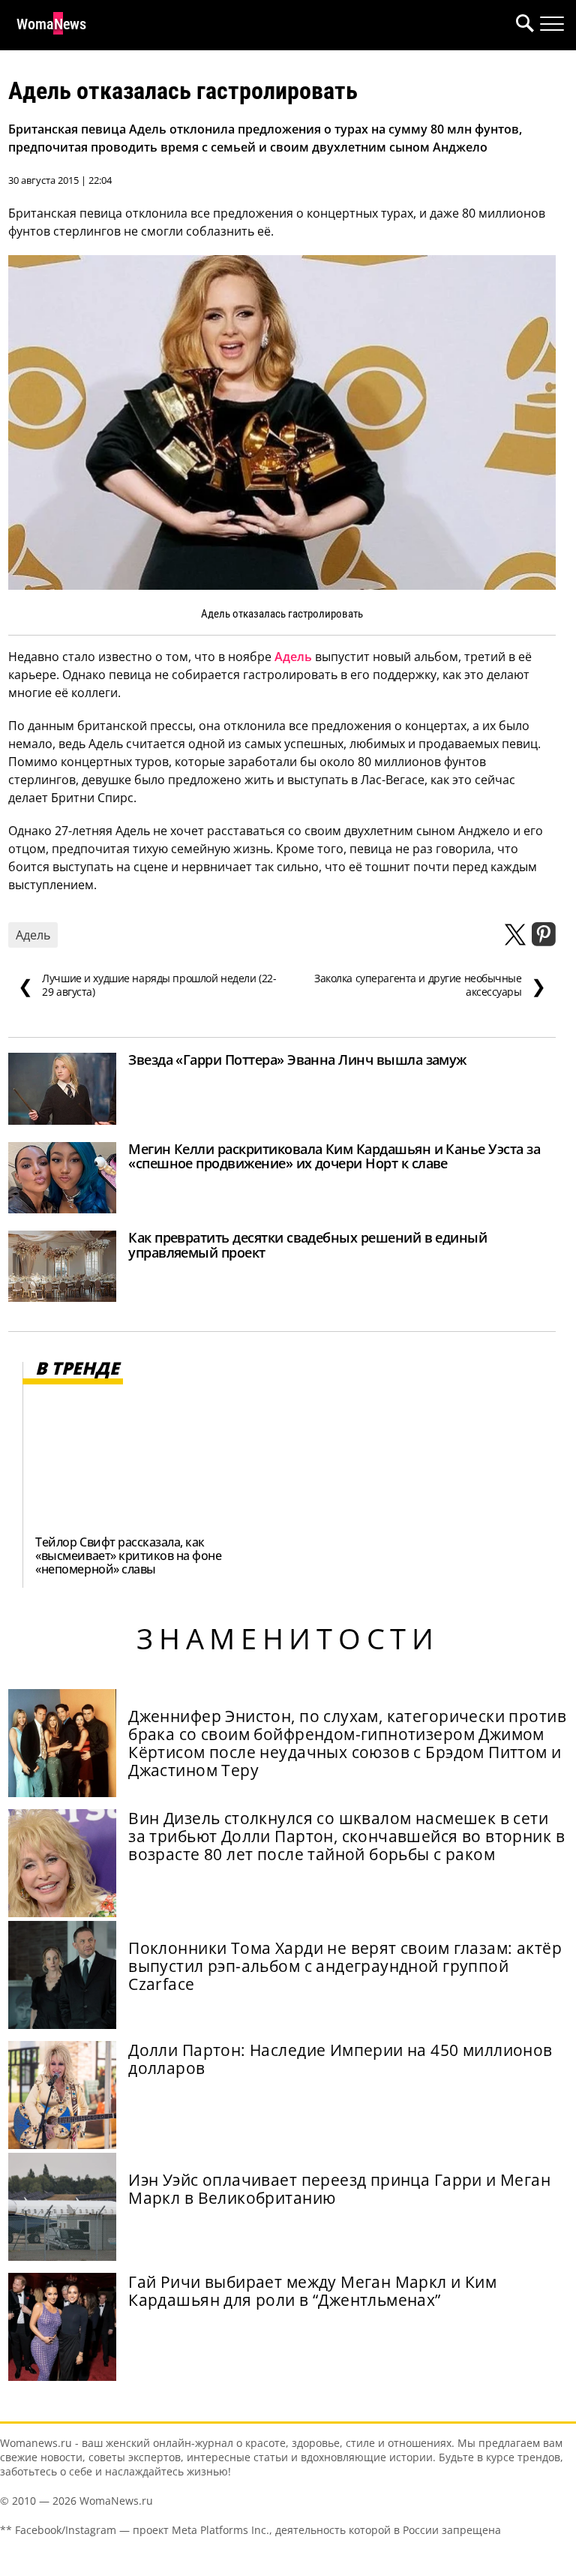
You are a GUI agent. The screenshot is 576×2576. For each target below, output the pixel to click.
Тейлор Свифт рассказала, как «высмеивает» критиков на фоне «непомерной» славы (128, 1556)
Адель (293, 657)
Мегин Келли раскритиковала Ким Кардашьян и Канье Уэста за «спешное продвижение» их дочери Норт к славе (334, 1156)
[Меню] (552, 24)
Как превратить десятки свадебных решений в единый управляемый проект (307, 1245)
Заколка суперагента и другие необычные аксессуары (430, 985)
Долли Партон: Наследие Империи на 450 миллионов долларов (340, 2059)
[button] (522, 25)
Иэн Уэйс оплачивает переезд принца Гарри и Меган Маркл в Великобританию (339, 2189)
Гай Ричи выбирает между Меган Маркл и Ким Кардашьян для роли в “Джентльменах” (312, 2291)
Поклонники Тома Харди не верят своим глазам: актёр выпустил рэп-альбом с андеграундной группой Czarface (345, 1966)
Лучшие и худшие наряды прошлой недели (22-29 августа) (147, 985)
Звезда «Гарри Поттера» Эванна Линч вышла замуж (297, 1060)
